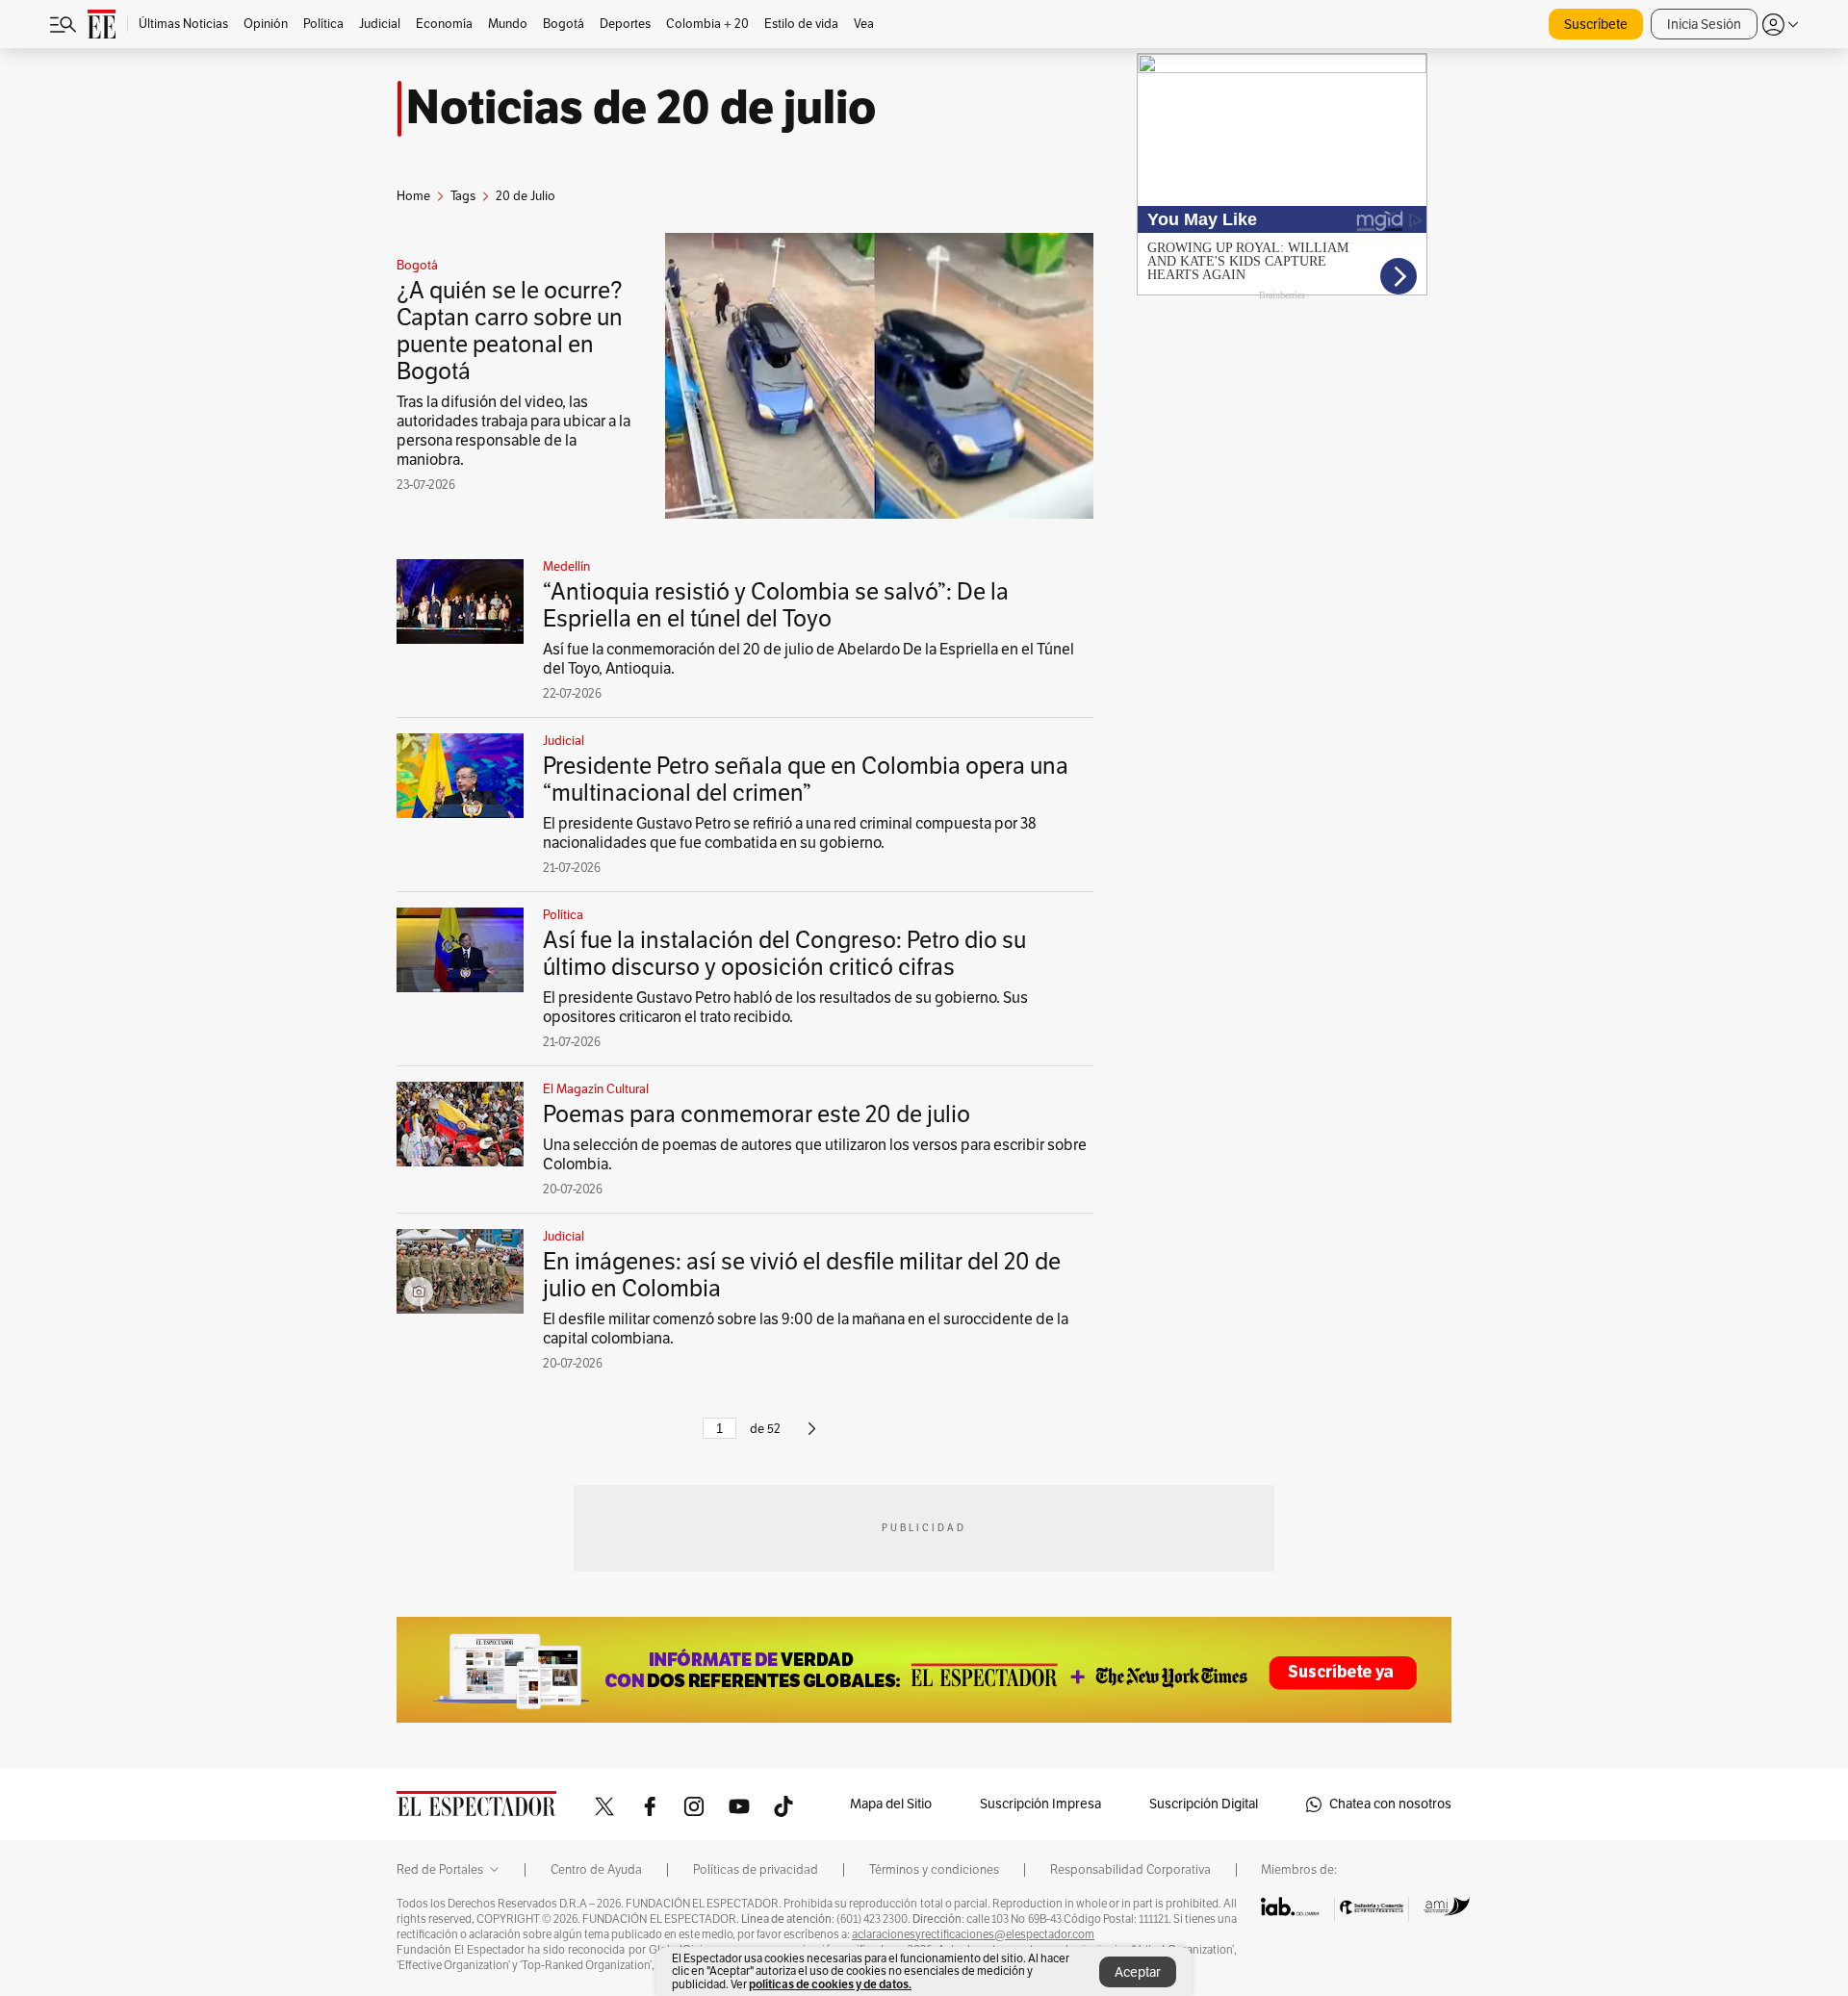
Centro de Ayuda (596, 1870)
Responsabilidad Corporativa (1130, 1870)
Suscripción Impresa (1040, 1804)
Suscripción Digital (1204, 1804)
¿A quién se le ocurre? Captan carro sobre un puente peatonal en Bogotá (510, 331)
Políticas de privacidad (756, 1870)
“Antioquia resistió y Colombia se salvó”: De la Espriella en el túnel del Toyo (776, 605)
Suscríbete (1596, 25)
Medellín (566, 567)
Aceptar (1138, 1972)
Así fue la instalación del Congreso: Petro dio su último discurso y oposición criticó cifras (784, 954)
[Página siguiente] (812, 1437)
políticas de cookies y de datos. (830, 1984)
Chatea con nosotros (1390, 1804)
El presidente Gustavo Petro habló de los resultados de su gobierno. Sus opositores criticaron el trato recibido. (785, 1008)
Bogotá (417, 266)
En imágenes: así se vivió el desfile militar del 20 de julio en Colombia (802, 1275)
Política (563, 915)
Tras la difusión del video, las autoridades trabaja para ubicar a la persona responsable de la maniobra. (513, 431)
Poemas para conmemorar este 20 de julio (757, 1114)
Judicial (564, 741)
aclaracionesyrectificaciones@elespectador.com (973, 1934)
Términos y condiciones (934, 1870)
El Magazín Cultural (596, 1089)
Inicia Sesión (1704, 25)
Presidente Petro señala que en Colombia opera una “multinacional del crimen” (806, 780)
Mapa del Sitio (891, 1804)
